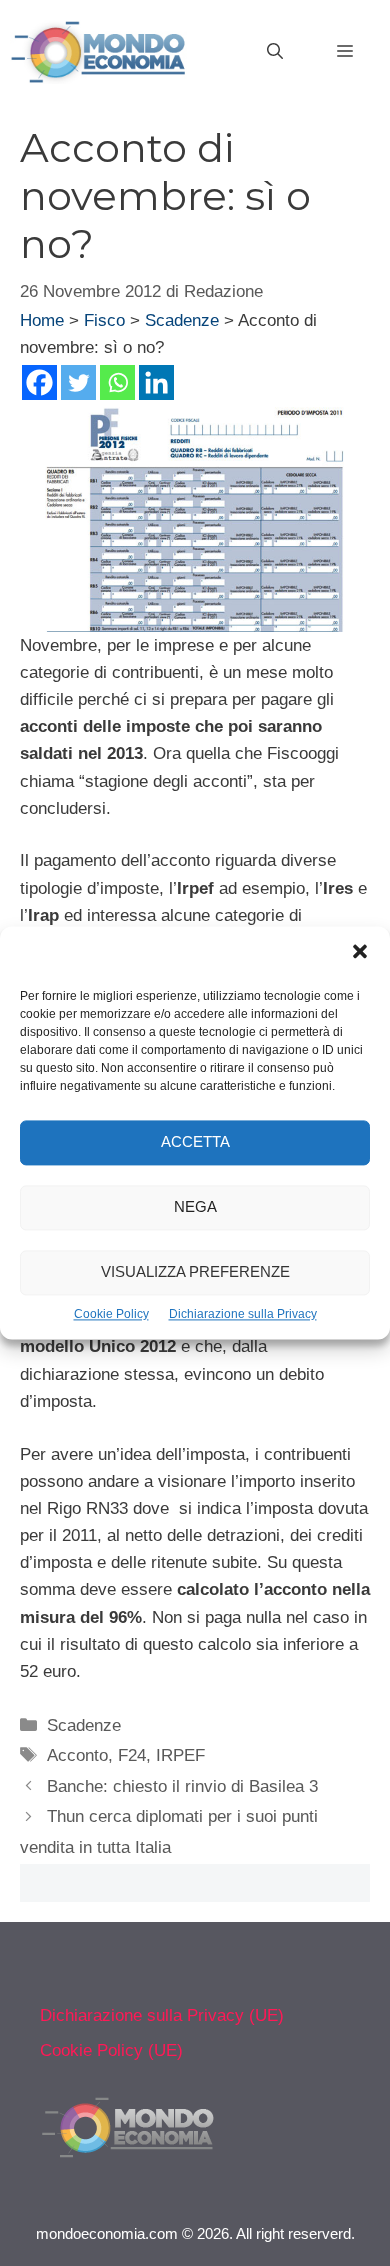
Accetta (195, 1142)
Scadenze (182, 320)
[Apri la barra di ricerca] (275, 52)
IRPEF (180, 1755)
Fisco (104, 320)
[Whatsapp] (117, 382)
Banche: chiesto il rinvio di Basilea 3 (182, 1786)
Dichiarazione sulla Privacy (243, 1314)
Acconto (77, 1755)
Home (42, 320)
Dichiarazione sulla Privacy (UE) (162, 2015)
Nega (195, 1207)
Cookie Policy (111, 1314)
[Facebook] (39, 382)
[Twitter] (78, 382)
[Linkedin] (156, 382)
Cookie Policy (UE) (111, 2050)
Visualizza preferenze (195, 1272)
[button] (360, 954)
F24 (132, 1755)
